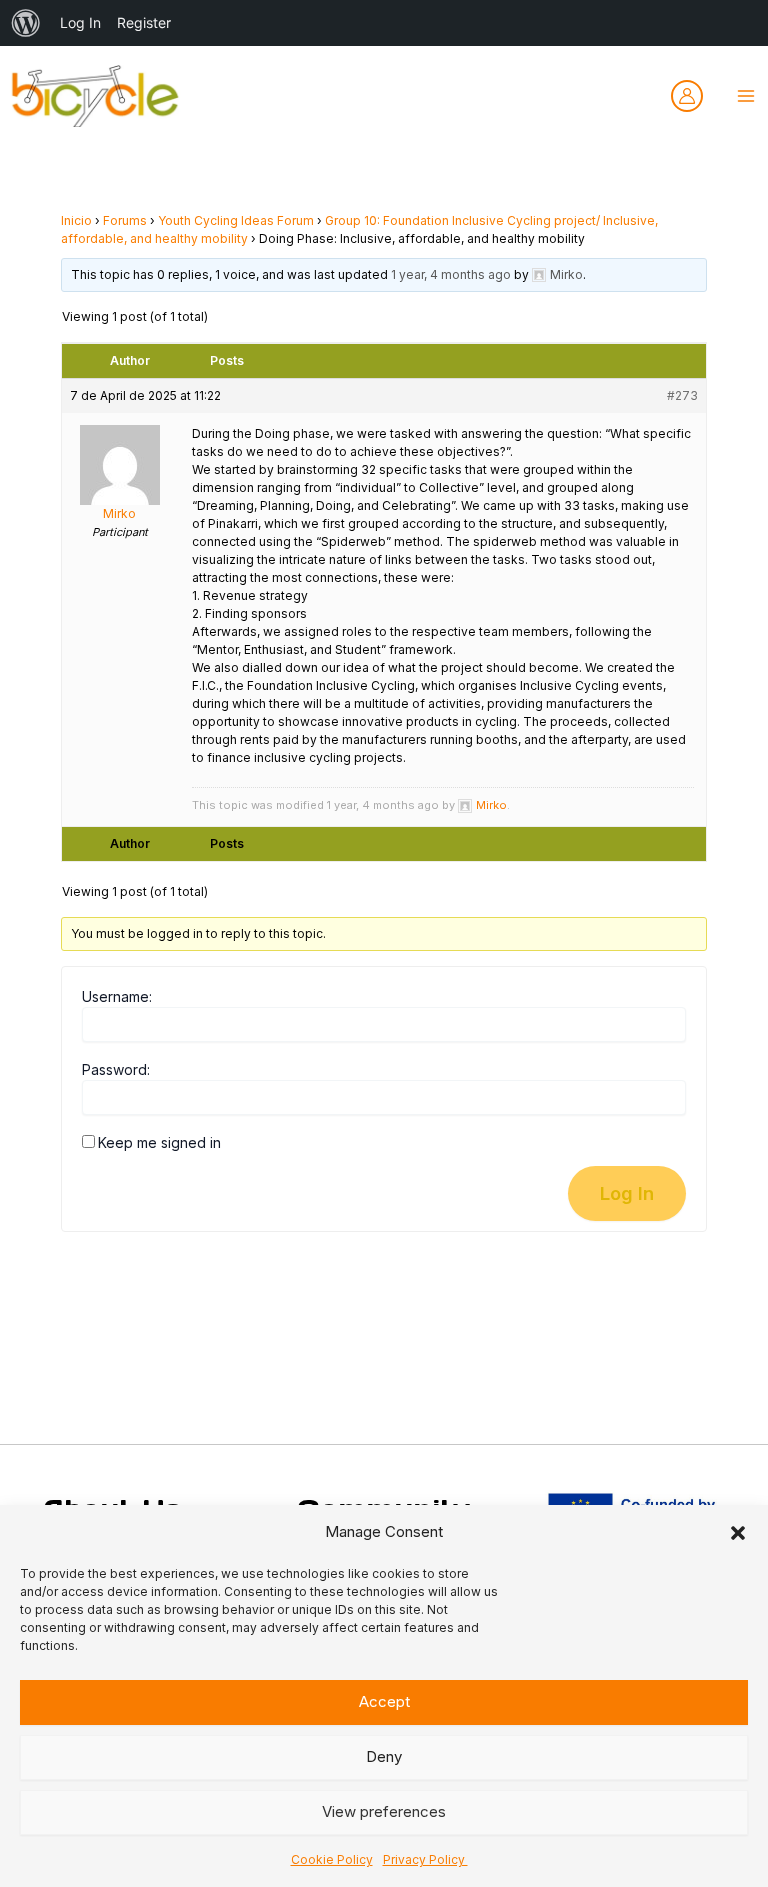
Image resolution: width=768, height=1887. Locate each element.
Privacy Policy (425, 1859)
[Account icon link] (687, 96)
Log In (627, 1193)
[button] (738, 1533)
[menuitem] (26, 23)
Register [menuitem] (144, 22)
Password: (116, 1069)
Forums (125, 220)
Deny (384, 1756)
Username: (117, 996)
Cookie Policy (332, 1859)
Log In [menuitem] (80, 22)
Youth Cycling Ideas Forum (236, 220)
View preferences (384, 1811)
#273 (682, 395)
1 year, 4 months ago (451, 274)
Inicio (76, 220)
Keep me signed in (159, 1142)
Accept (384, 1701)
